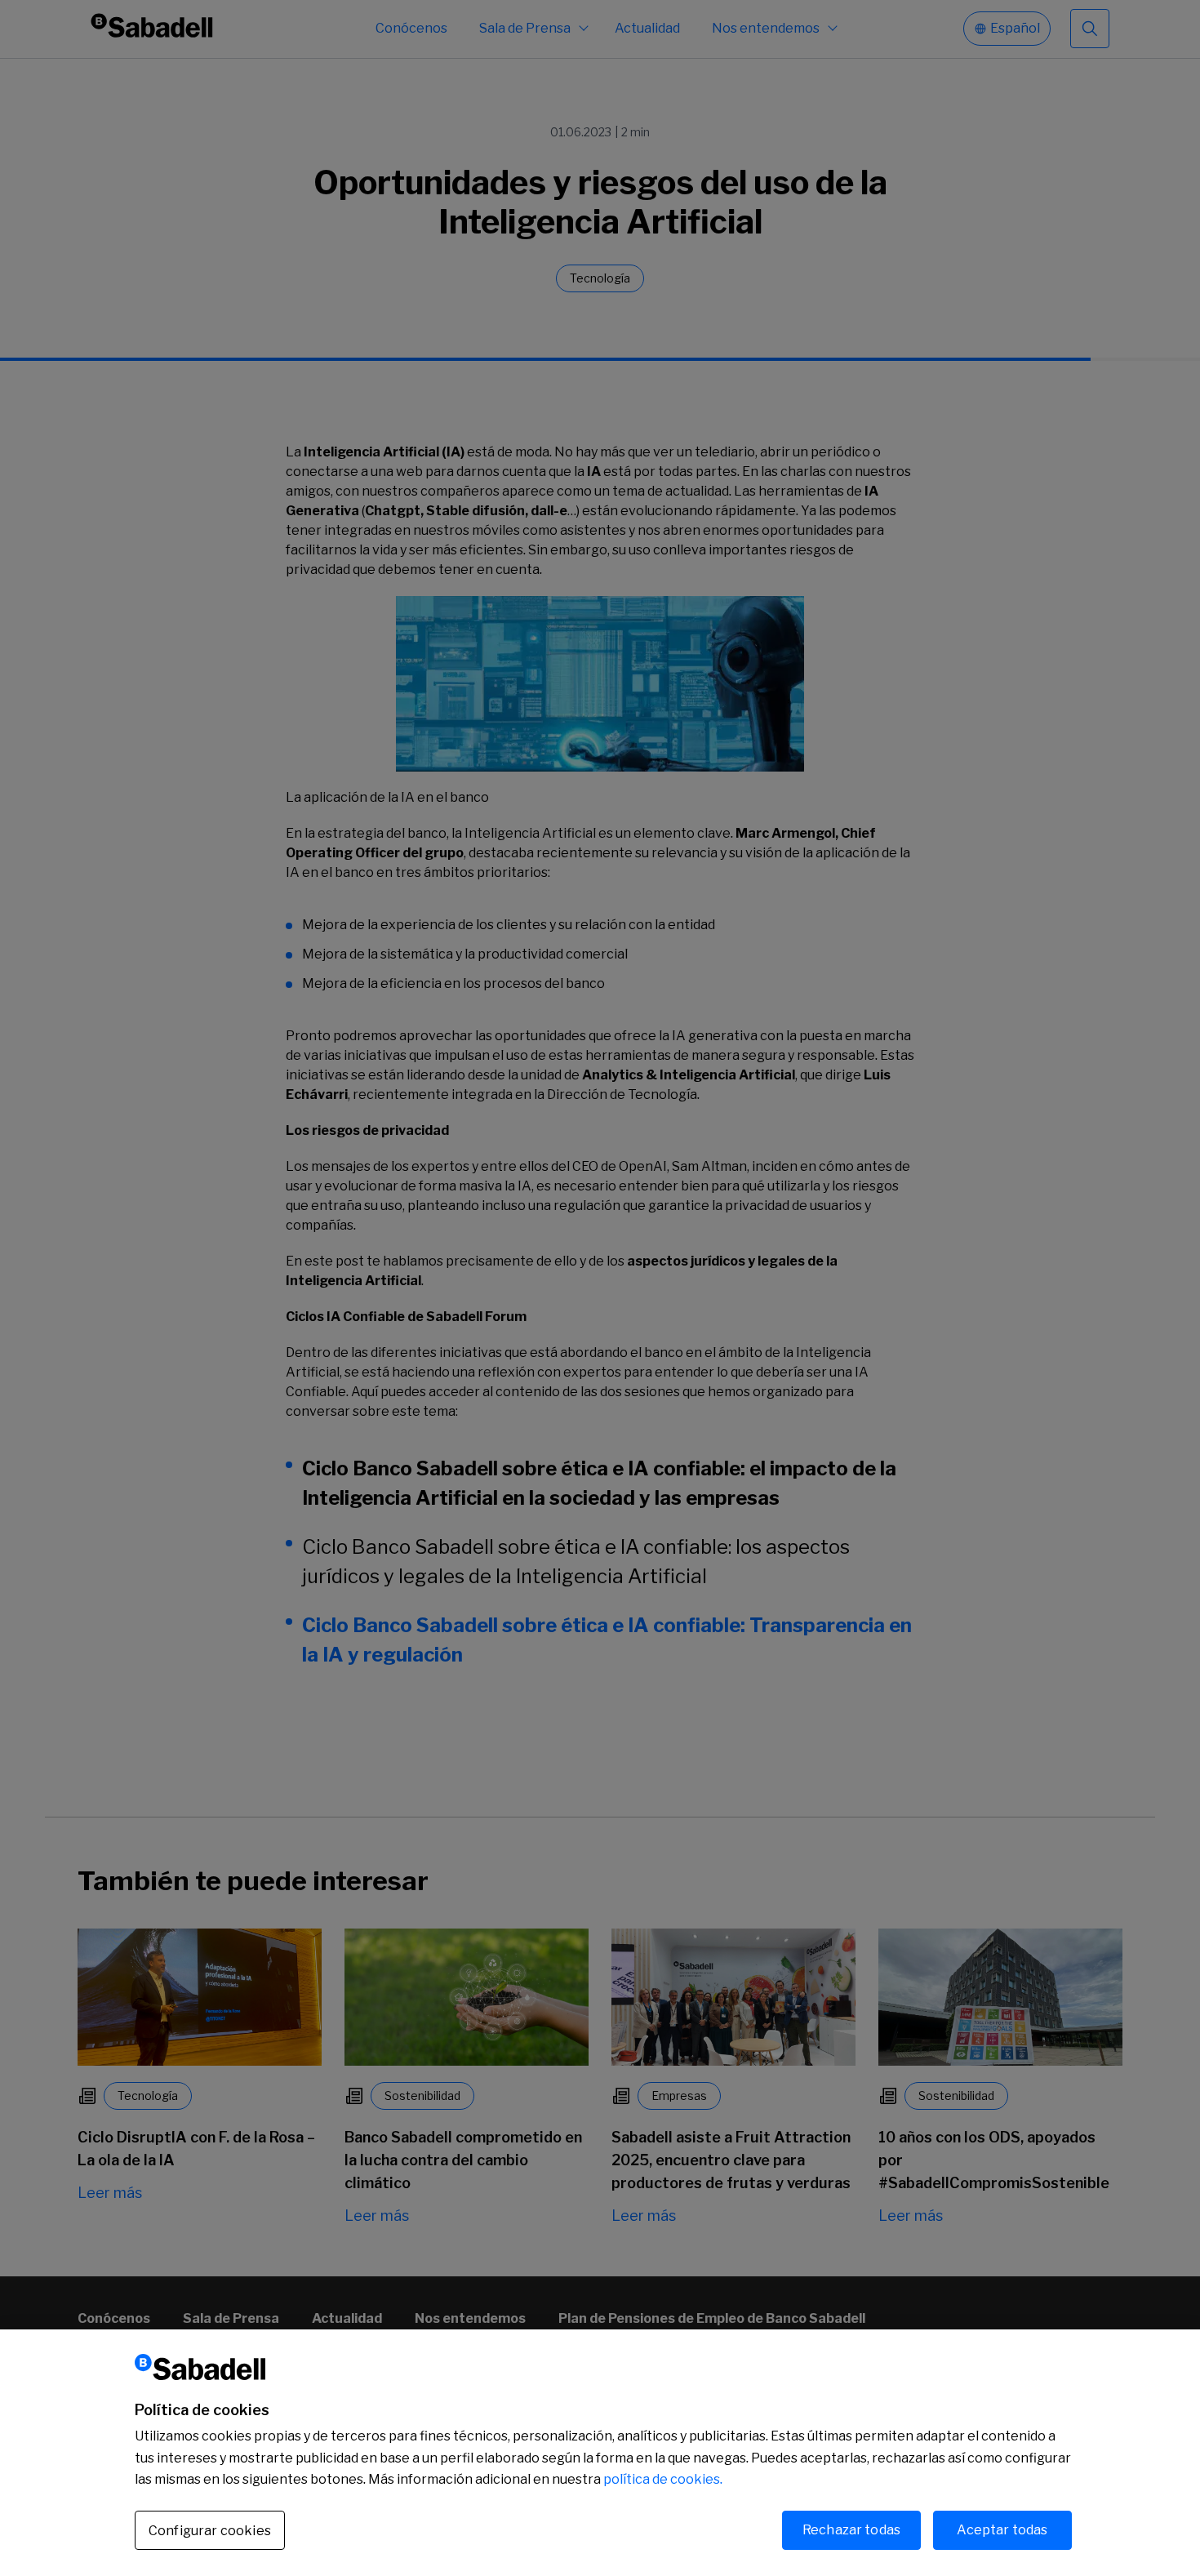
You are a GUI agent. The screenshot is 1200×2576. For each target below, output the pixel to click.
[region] (600, 2453)
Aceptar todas (1002, 2530)
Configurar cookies (210, 2531)
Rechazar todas (851, 2530)
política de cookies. (663, 2479)
